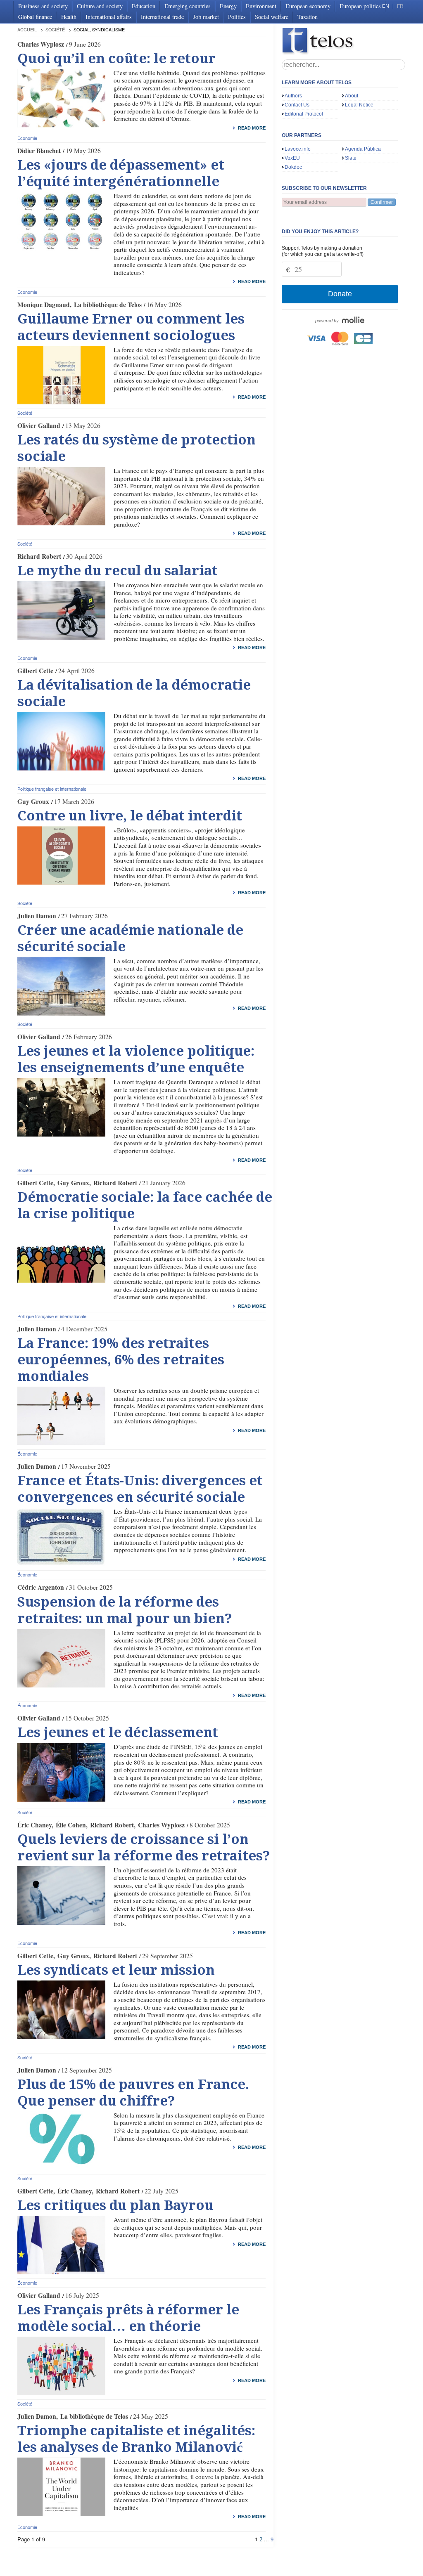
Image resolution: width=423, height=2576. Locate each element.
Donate (340, 294)
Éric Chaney (34, 1825)
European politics (360, 6)
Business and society (43, 6)
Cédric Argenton (41, 1587)
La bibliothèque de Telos (108, 305)
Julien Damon (37, 916)
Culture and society (100, 6)
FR (400, 6)
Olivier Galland (39, 425)
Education (144, 6)
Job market (206, 17)
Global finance (35, 17)
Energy (228, 6)
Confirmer (382, 202)
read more (252, 128)
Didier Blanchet (39, 151)
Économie (27, 138)
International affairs (109, 17)
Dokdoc (293, 167)
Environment (261, 6)
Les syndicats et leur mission (116, 1970)
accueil (27, 30)
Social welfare (272, 17)
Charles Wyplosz (41, 44)
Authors (293, 96)
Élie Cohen (71, 1825)
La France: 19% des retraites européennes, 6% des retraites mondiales (121, 1360)
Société (55, 30)
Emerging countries (188, 6)
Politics (237, 17)
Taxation (308, 17)
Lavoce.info (298, 149)
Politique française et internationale (52, 789)
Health (69, 17)
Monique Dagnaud (44, 305)
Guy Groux (33, 801)
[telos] (344, 41)
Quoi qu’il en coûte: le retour (116, 59)
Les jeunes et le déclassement (118, 1732)
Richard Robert (39, 556)
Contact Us (297, 105)
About (352, 96)
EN (386, 6)
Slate (351, 158)
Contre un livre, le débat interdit (130, 816)
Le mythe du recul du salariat (118, 571)
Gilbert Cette (35, 671)
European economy (308, 6)
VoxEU (292, 158)
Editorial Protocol (304, 114)
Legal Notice (359, 105)
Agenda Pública (363, 149)
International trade (162, 17)
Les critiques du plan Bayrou (115, 2205)
